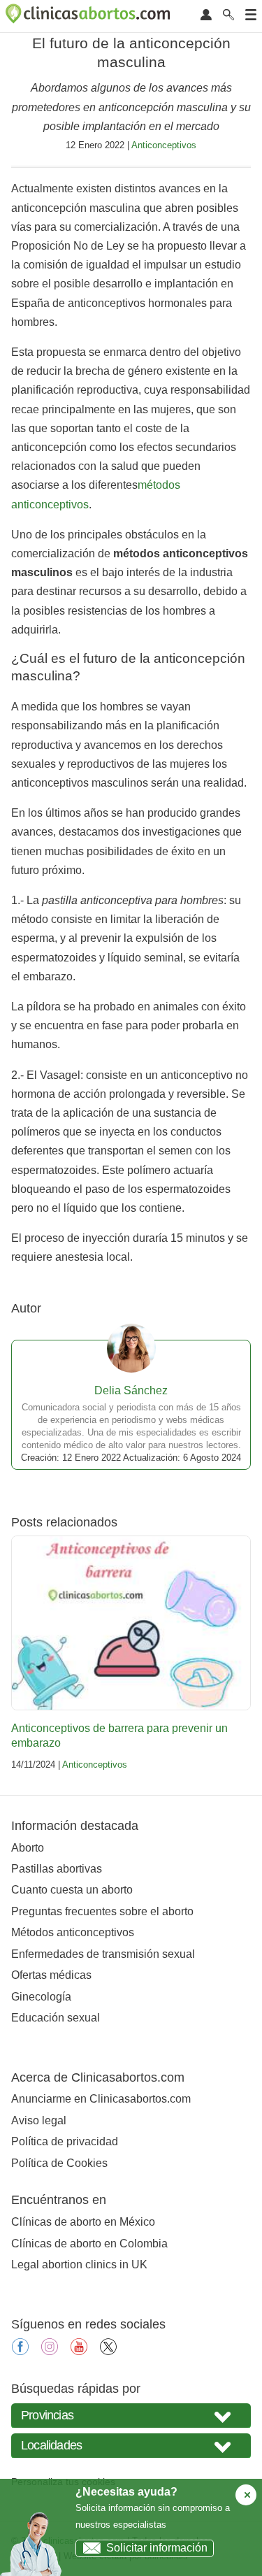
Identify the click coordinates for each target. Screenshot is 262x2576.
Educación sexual (56, 2018)
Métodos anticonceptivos (73, 1932)
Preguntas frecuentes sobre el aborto (102, 1911)
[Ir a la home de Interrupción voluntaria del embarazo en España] (89, 16)
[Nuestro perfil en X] (108, 2351)
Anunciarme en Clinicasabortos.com (101, 2099)
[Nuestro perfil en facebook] (20, 2351)
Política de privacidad (65, 2141)
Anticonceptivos (164, 145)
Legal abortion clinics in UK (79, 2264)
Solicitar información (157, 2548)
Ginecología (41, 1997)
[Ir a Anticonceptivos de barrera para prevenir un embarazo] (131, 1623)
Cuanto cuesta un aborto (72, 1890)
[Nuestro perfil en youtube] (79, 2351)
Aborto (28, 1848)
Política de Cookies (59, 2163)
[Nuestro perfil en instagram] (50, 2351)
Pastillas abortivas (57, 1869)
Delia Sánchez (131, 1390)
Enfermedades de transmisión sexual (103, 1954)
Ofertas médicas (51, 1975)
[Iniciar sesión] (206, 16)
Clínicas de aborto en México (83, 2222)
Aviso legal (39, 2120)
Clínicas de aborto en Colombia (89, 2244)
